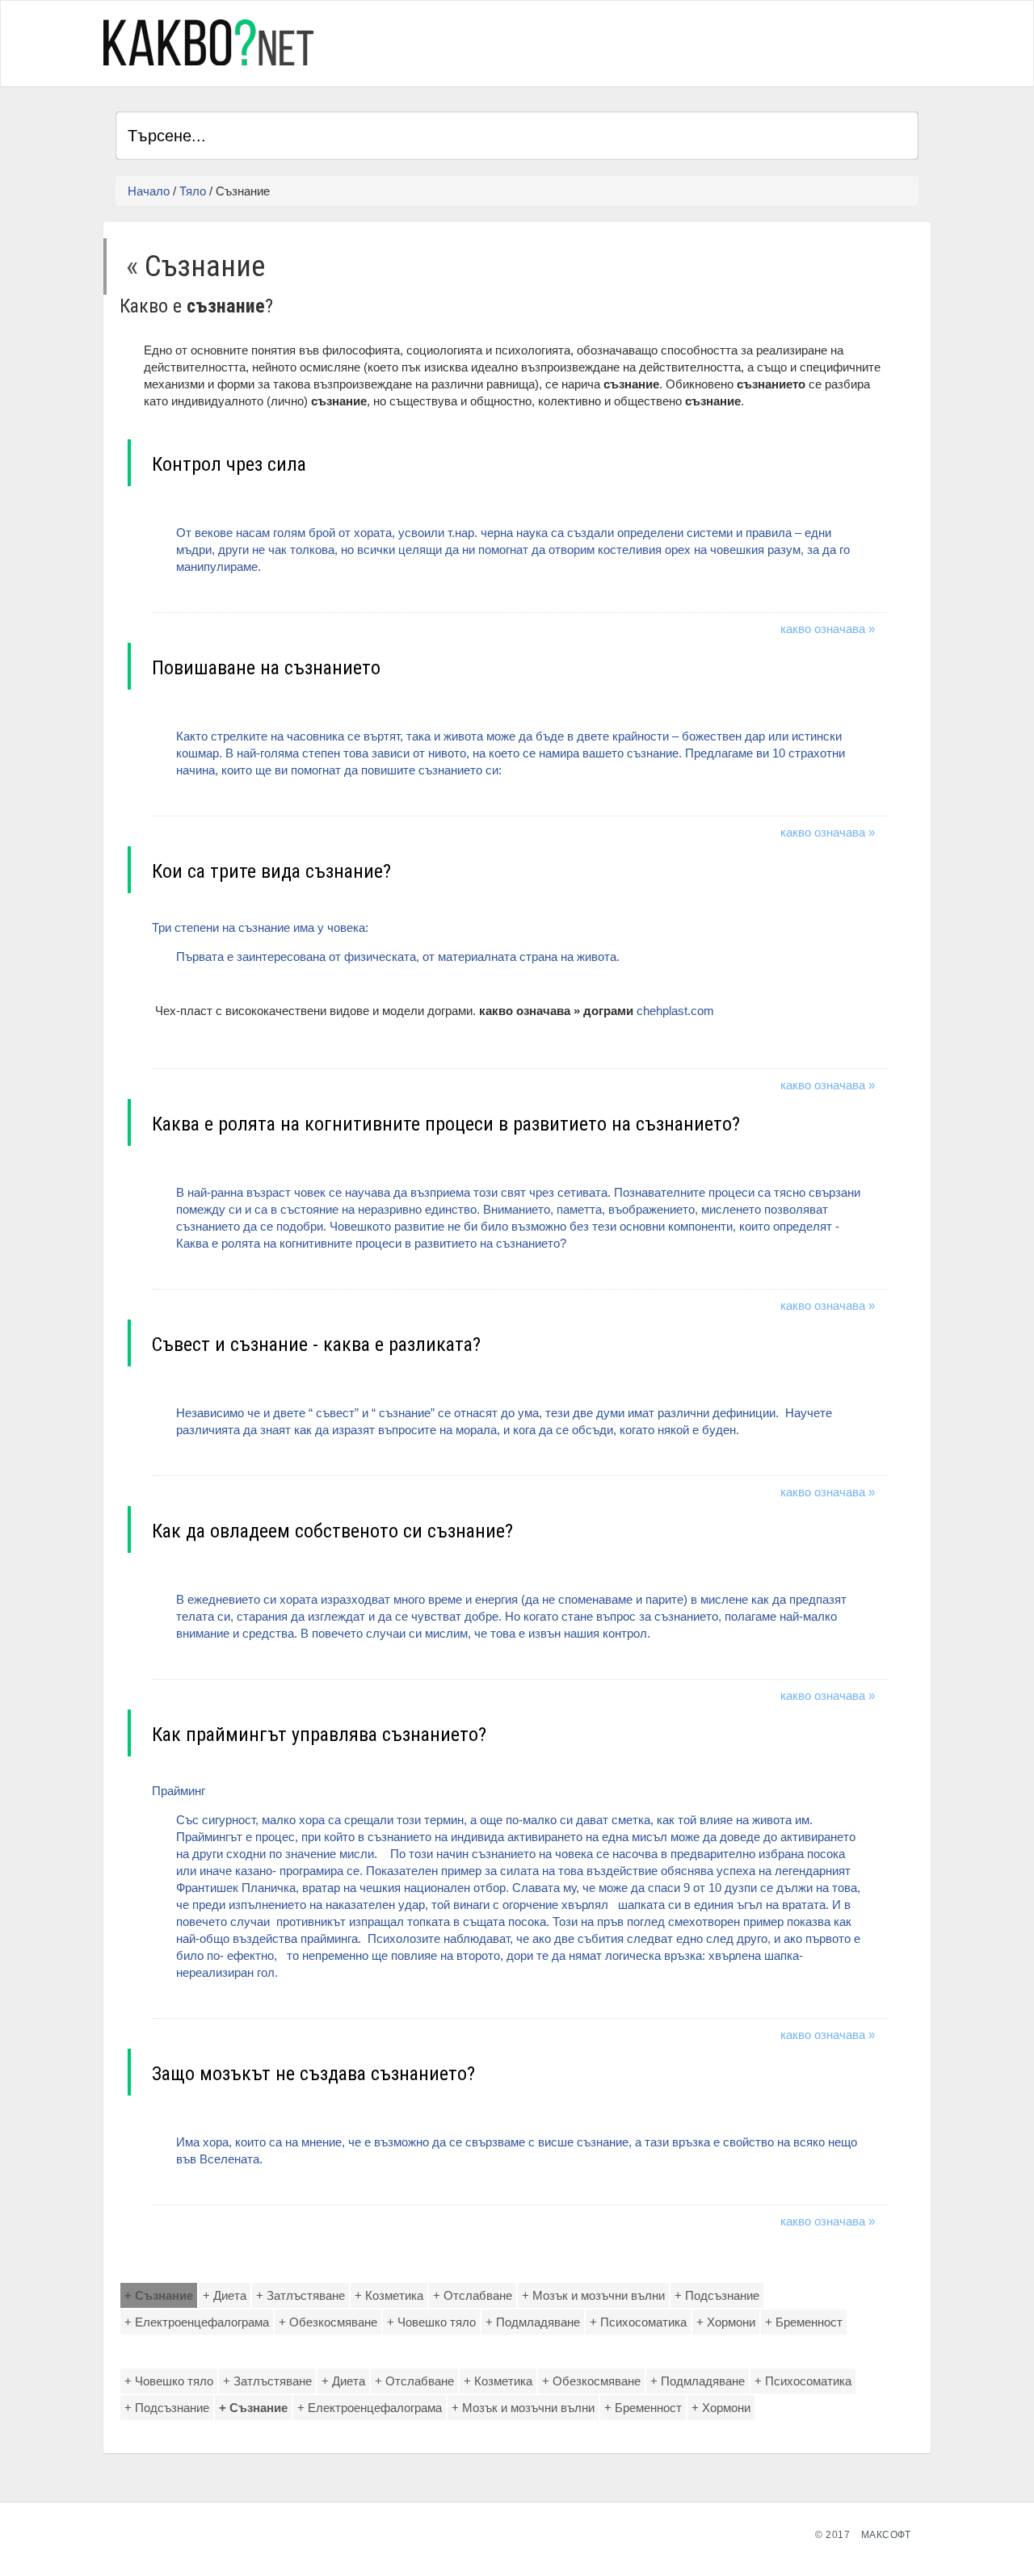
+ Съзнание (159, 2295)
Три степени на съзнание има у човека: (386, 942)
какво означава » (828, 629)
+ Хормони (726, 2322)
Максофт (886, 2535)
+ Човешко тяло (431, 2322)
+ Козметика (389, 2295)
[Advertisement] (729, 41)
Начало (149, 191)
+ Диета (225, 2295)
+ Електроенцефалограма (197, 2322)
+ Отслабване (473, 2295)
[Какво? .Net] (208, 42)
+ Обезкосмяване (328, 2322)
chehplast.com (675, 1011)
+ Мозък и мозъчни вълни (593, 2295)
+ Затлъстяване (301, 2295)
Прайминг (506, 1882)
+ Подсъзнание (717, 2295)
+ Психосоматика (638, 2322)
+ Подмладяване (533, 2322)
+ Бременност (804, 2322)
